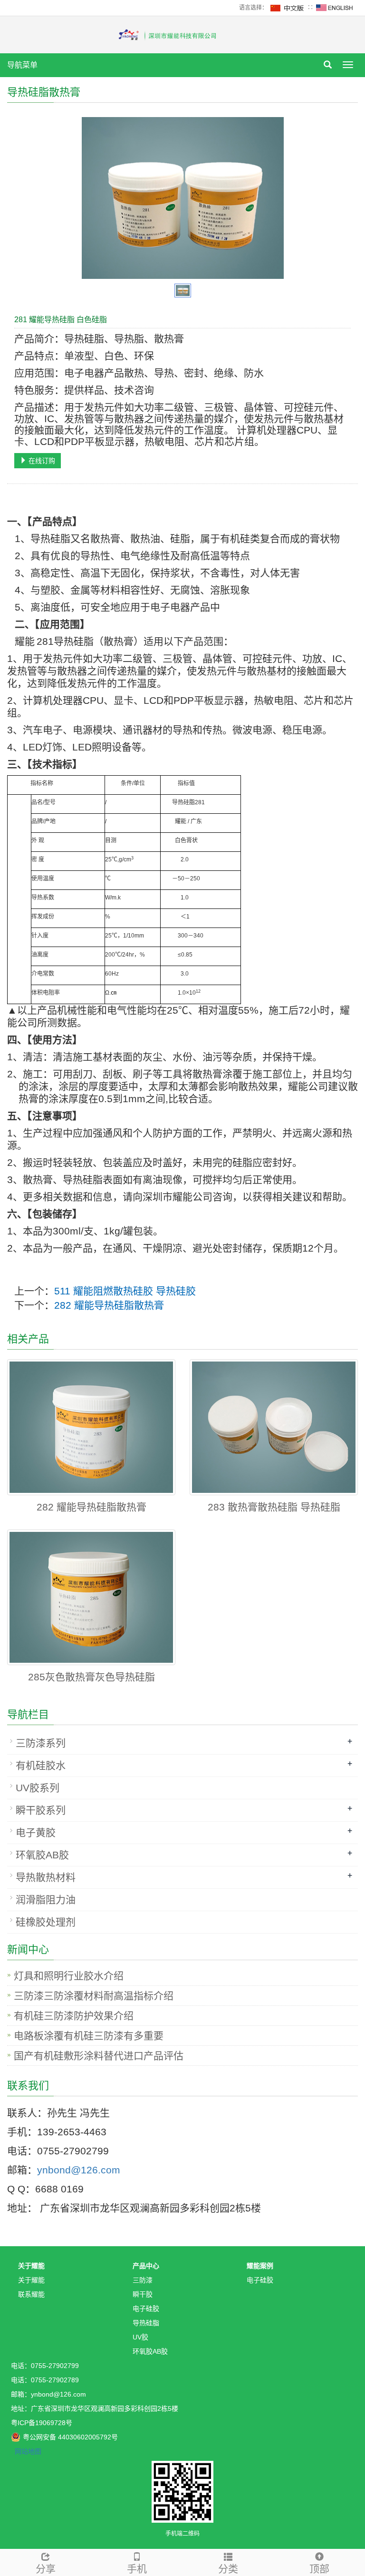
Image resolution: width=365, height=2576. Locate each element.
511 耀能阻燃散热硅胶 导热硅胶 (125, 1291)
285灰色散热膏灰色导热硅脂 (91, 1677)
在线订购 (41, 461)
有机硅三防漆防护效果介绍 (74, 2016)
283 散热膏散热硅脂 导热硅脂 (274, 1507)
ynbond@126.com (79, 2170)
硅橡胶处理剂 (46, 1922)
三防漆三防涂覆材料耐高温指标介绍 (94, 1996)
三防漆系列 (41, 1743)
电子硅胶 (146, 2309)
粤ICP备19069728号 (42, 2423)
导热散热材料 (46, 1877)
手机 (137, 2569)
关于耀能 (31, 2266)
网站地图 (28, 2451)
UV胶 (140, 2337)
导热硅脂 (146, 2323)
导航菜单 (22, 65)
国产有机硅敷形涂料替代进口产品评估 (99, 2056)
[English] (335, 8)
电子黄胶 (36, 1832)
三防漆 (143, 2280)
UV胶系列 (38, 1788)
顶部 (319, 2569)
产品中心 (146, 2266)
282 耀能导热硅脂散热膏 (109, 1305)
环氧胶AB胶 (42, 1855)
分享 (46, 2569)
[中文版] (288, 8)
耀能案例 (260, 2266)
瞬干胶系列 (41, 1810)
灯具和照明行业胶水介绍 (69, 1976)
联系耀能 (31, 2294)
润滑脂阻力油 (46, 1900)
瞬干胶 (143, 2294)
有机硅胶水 (41, 1765)
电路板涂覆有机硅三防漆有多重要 (89, 2036)
